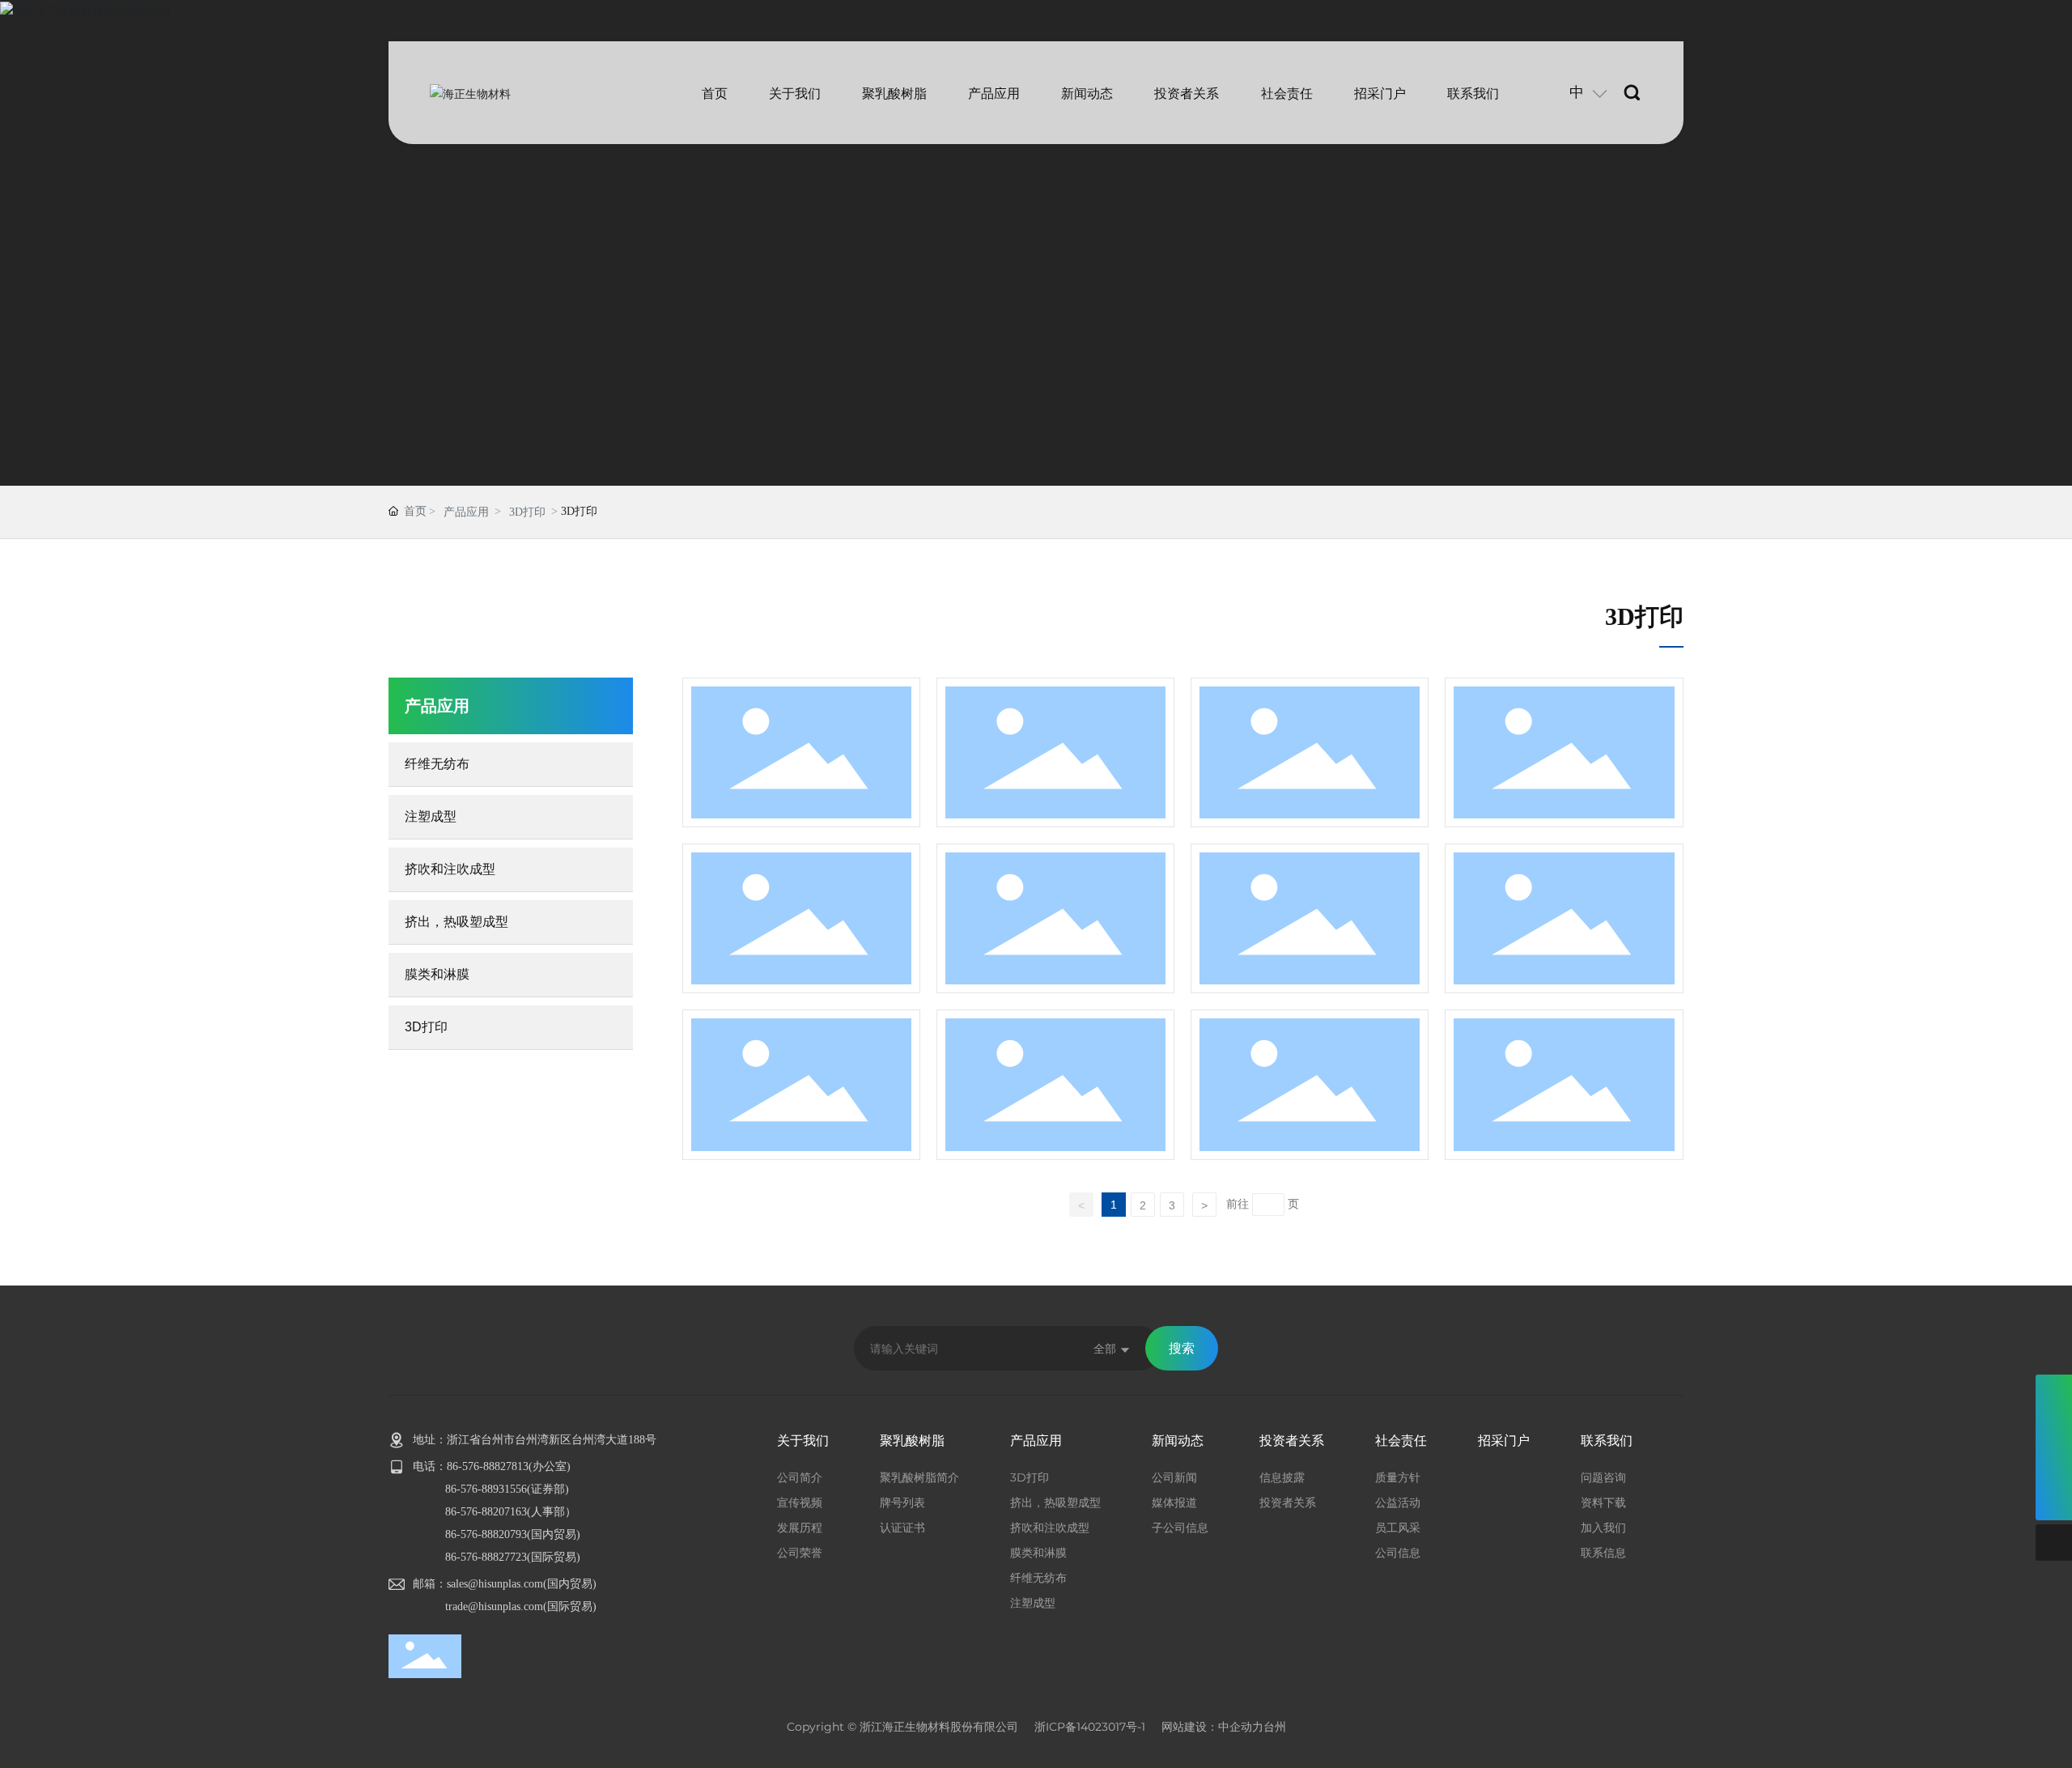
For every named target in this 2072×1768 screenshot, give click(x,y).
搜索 (1182, 1348)
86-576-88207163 (486, 1512)
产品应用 (466, 512)
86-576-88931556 (486, 1489)
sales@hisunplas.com (495, 1584)
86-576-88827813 (488, 1466)
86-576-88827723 (486, 1557)
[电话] (2054, 1393)
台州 (1275, 1727)
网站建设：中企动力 (1212, 1727)
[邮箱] (2054, 1429)
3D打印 (527, 512)
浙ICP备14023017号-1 (1090, 1727)
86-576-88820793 (486, 1534)
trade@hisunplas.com (494, 1606)
